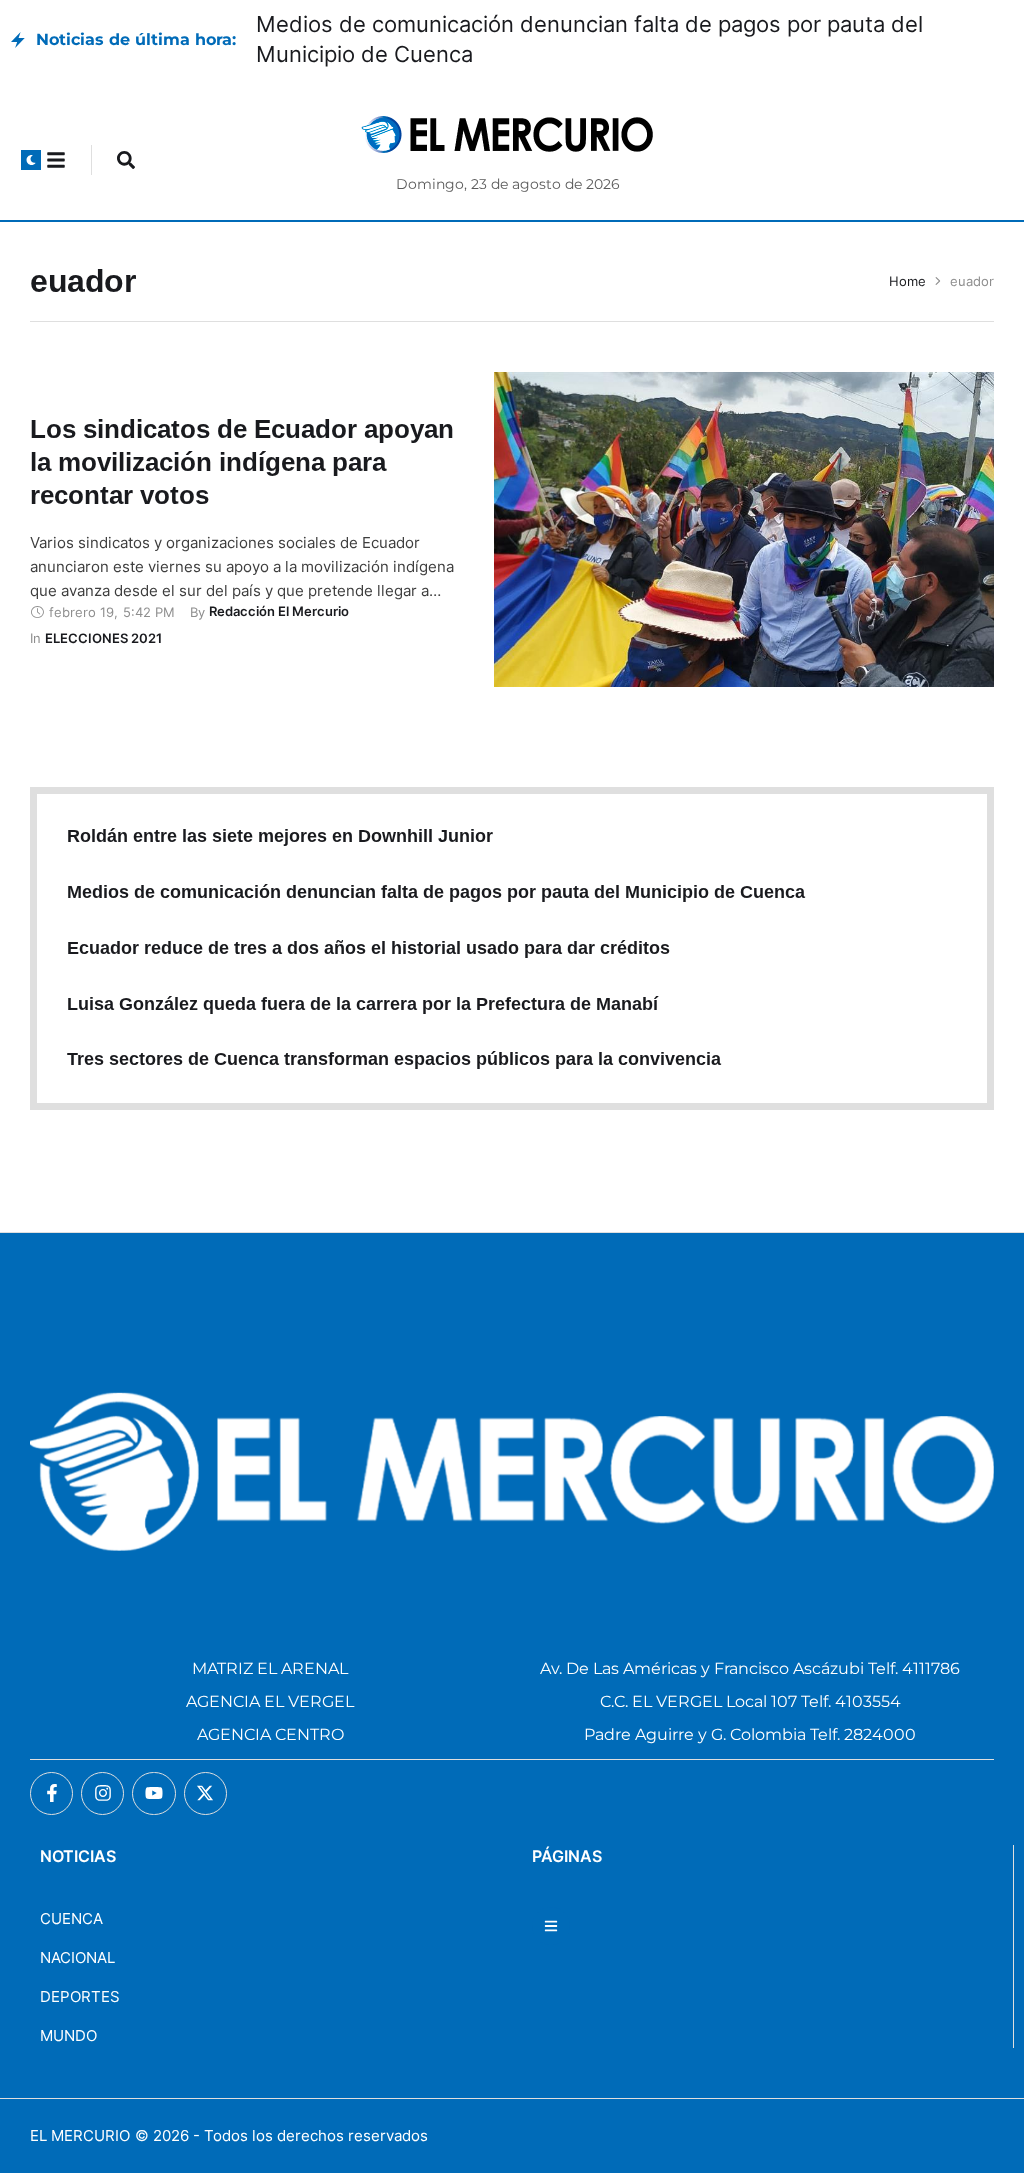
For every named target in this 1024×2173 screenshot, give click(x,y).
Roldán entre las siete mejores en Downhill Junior (280, 836)
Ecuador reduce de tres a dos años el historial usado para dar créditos (368, 948)
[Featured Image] (744, 529)
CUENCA (71, 1918)
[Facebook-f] (51, 1793)
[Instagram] (102, 1793)
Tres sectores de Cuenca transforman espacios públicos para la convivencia (394, 1059)
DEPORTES (80, 1996)
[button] (31, 160)
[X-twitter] (205, 1793)
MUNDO (68, 2035)
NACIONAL (77, 1957)
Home (907, 281)
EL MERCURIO (80, 2135)
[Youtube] (153, 1793)
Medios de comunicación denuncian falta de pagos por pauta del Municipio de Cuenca (436, 892)
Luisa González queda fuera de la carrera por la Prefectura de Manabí (362, 1004)
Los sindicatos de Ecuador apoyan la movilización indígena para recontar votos (242, 462)
